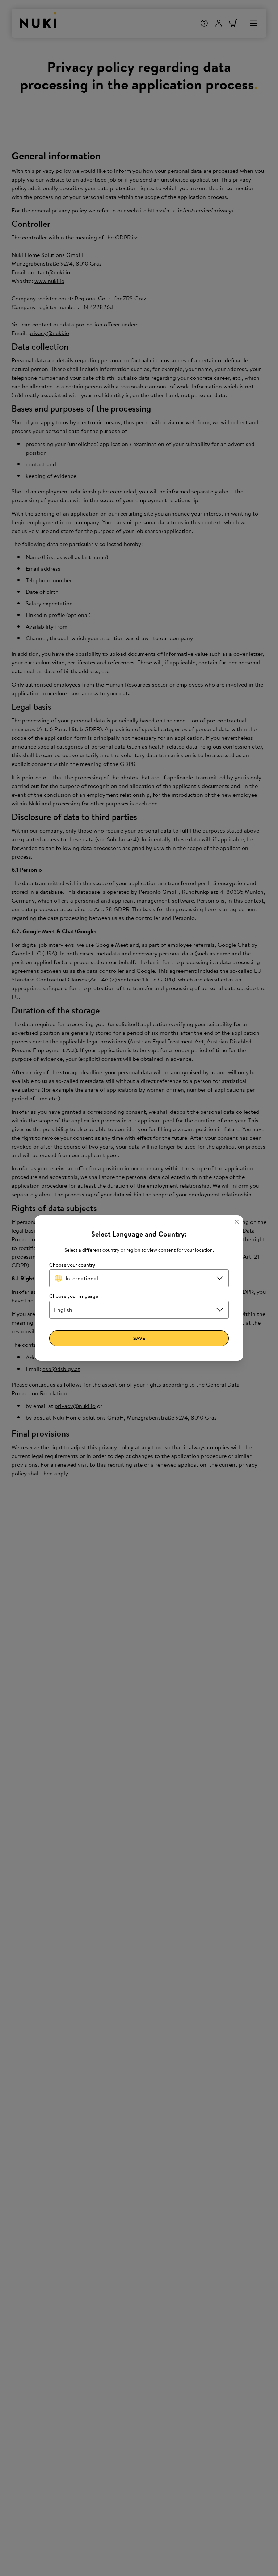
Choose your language (74, 1296)
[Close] (237, 1222)
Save (139, 1338)
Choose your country (72, 1265)
